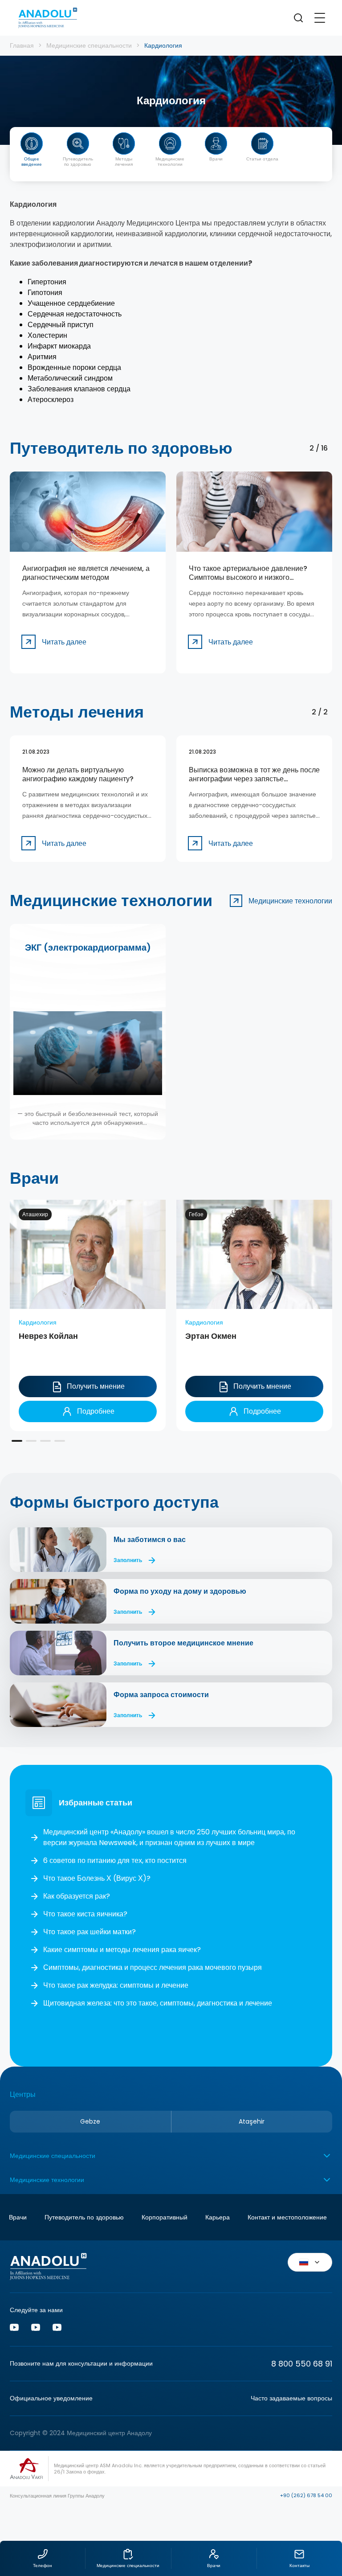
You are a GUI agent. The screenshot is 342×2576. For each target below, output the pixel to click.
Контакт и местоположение (287, 2217)
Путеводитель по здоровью (84, 2217)
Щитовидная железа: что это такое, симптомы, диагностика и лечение (158, 2003)
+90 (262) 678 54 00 (306, 2495)
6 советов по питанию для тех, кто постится (115, 1860)
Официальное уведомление (51, 2398)
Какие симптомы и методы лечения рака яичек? (122, 1950)
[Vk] (36, 2329)
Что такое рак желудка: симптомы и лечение (116, 1985)
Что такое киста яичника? (85, 1914)
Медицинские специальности (89, 45)
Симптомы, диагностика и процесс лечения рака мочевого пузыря (153, 1967)
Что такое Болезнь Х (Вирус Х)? (97, 1878)
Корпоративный (165, 2217)
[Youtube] (14, 2329)
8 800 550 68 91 (302, 2364)
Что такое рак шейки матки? (90, 1932)
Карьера (218, 2217)
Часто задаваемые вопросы (291, 2398)
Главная (22, 45)
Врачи (18, 2217)
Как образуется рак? (77, 1896)
